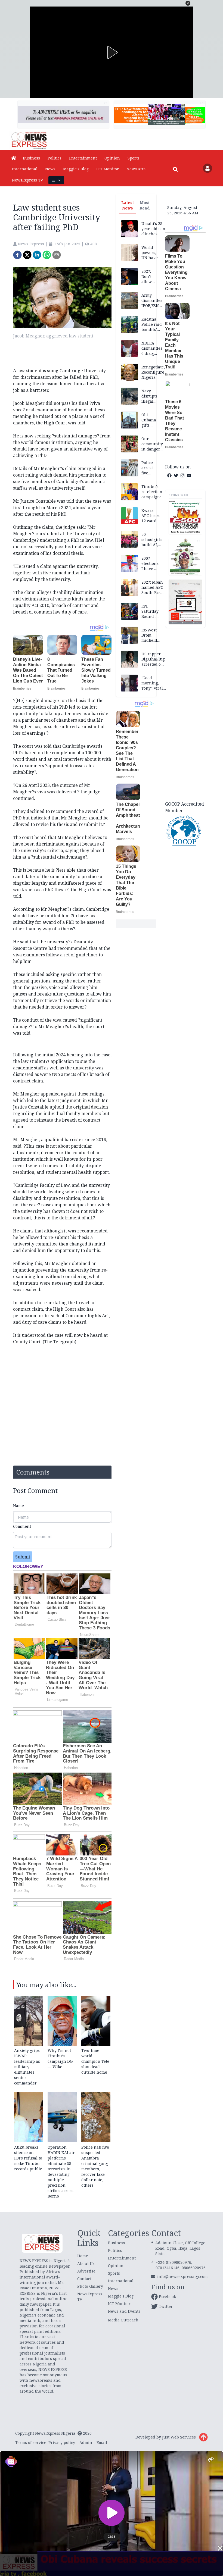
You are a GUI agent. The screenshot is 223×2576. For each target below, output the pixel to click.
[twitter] (27, 255)
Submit (23, 1557)
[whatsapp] (47, 255)
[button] (188, 3)
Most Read (145, 205)
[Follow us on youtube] (189, 475)
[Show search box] (175, 169)
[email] (57, 255)
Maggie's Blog (76, 169)
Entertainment (83, 158)
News (50, 169)
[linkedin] (37, 255)
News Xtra (136, 169)
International (25, 169)
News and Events (124, 2311)
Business (31, 158)
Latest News (128, 205)
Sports (134, 158)
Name (18, 1506)
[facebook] (17, 255)
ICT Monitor (108, 169)
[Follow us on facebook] (169, 475)
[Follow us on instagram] (182, 475)
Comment (22, 1526)
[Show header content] (56, 180)
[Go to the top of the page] (203, 2437)
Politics (55, 158)
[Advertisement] (185, 714)
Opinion (112, 158)
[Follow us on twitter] (176, 475)
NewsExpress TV (27, 180)
